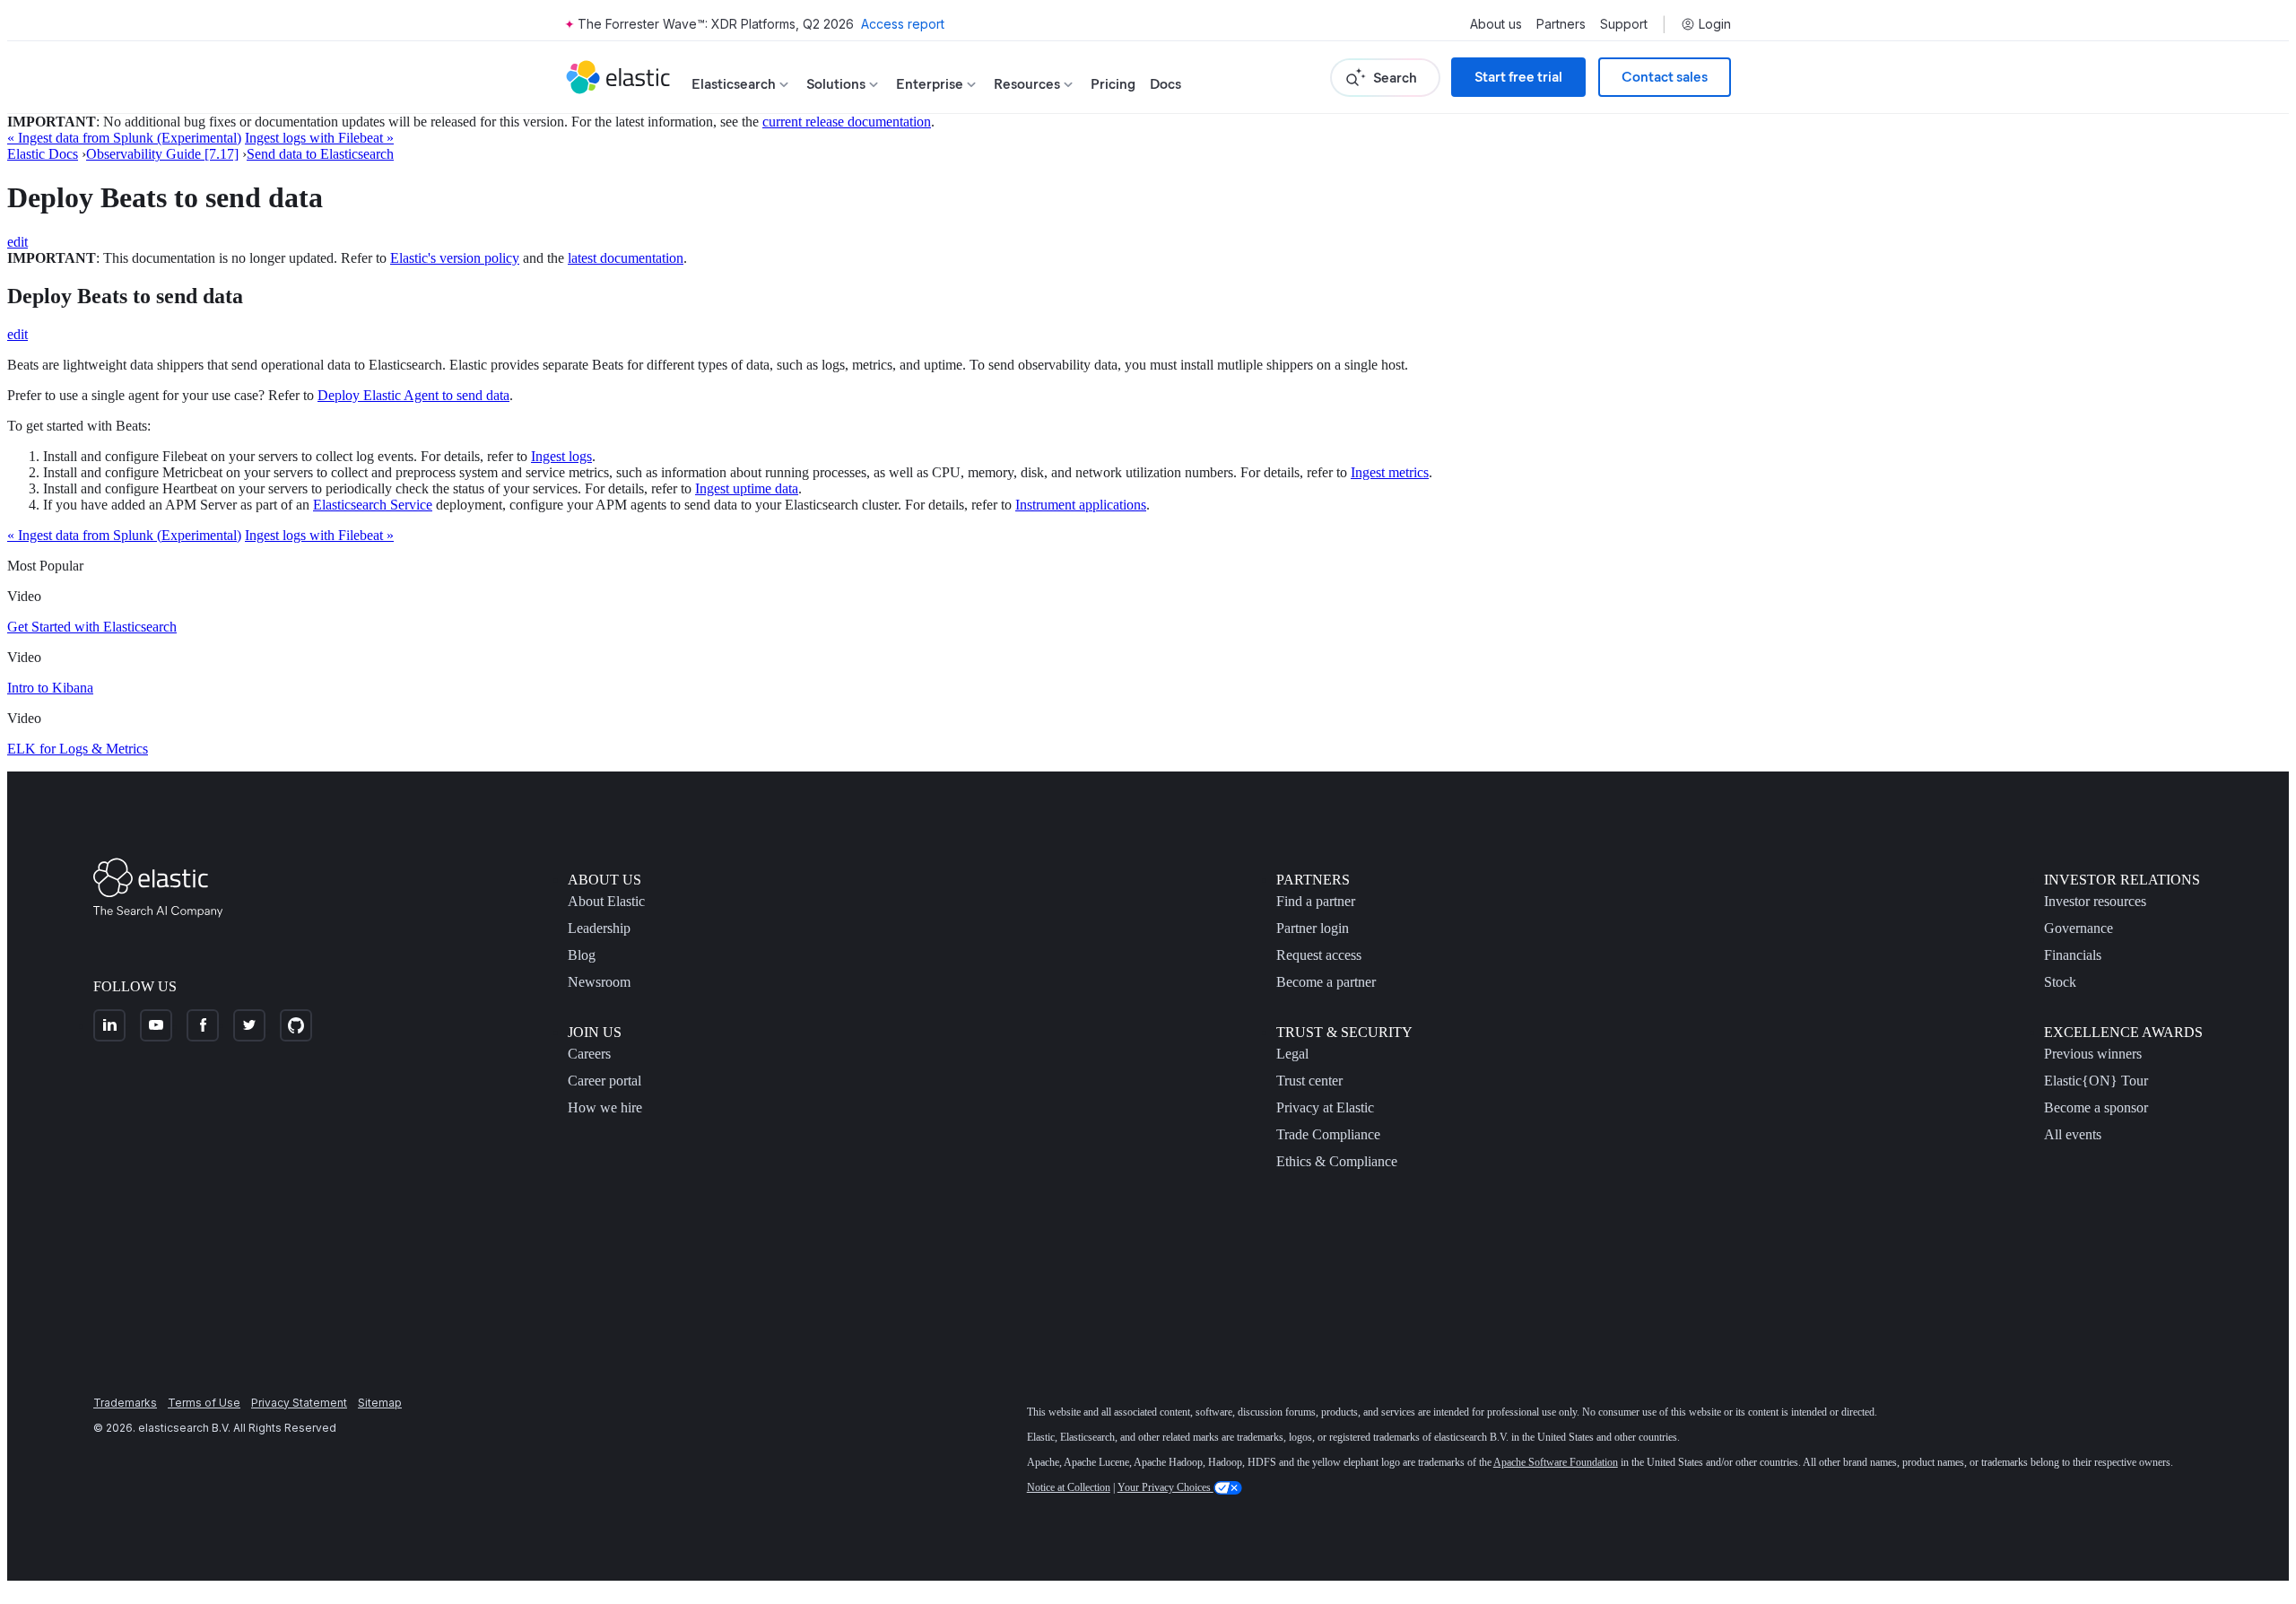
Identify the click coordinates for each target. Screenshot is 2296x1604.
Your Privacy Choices (1165, 1487)
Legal (1292, 1054)
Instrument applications (1081, 505)
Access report (903, 24)
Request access (1319, 955)
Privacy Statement (299, 1403)
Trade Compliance (1328, 1134)
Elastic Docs (43, 154)
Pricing (1113, 84)
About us (1496, 24)
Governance (2079, 928)
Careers (589, 1054)
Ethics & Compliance (1337, 1161)
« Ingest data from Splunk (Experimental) (124, 138)
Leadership (599, 928)
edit (17, 242)
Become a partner (1326, 982)
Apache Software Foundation (1556, 1462)
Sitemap (380, 1403)
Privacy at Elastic (1325, 1107)
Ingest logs (561, 456)
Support (1624, 24)
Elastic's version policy (455, 258)
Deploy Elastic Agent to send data (413, 395)
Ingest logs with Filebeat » (319, 138)
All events (2073, 1134)
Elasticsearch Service (373, 505)
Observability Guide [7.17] (162, 154)
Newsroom (599, 982)
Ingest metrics (1390, 472)
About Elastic (606, 901)
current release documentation (847, 122)
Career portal (604, 1081)
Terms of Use (204, 1403)
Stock (2060, 982)
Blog (582, 955)
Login (1715, 24)
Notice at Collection (1069, 1487)
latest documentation (626, 258)
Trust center (1309, 1081)
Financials (2073, 955)
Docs (1165, 84)
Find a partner (1316, 901)
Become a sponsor (2096, 1107)
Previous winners (2093, 1054)
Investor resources (2095, 901)
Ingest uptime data (747, 488)
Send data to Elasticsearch (320, 154)
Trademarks (125, 1403)
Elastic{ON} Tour (2096, 1081)
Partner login (1313, 928)
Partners (1561, 24)
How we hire (605, 1107)
